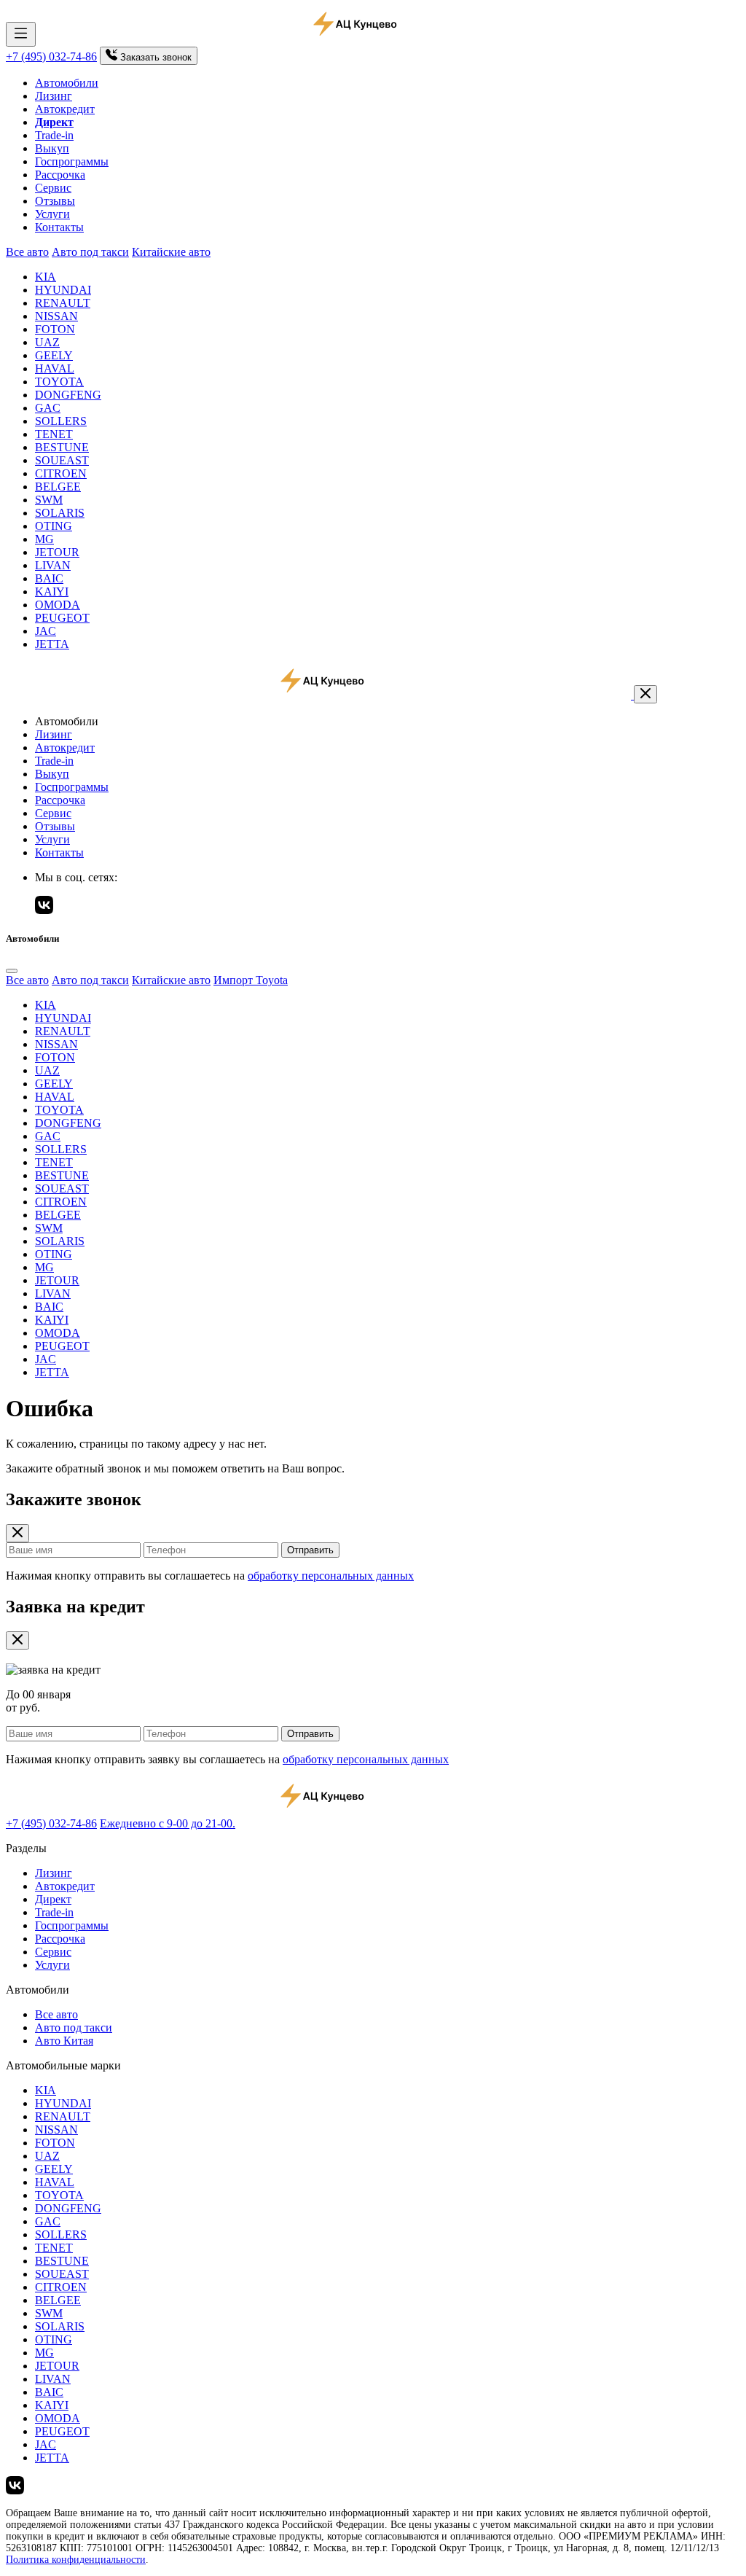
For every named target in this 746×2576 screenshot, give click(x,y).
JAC (46, 631)
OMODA (58, 605)
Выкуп (52, 148)
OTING (54, 526)
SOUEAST (62, 460)
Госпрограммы (72, 161)
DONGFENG (68, 395)
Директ (53, 1899)
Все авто (27, 252)
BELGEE (58, 487)
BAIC (49, 578)
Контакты (59, 227)
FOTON (55, 329)
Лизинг (54, 96)
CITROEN (61, 473)
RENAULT (63, 303)
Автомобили (67, 83)
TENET (54, 434)
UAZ (47, 342)
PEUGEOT (62, 618)
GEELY (54, 355)
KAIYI (52, 592)
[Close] (12, 971)
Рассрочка (60, 175)
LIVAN (53, 565)
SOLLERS (61, 421)
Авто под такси (90, 252)
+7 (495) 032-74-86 (51, 56)
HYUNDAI (63, 290)
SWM (49, 500)
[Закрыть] (645, 694)
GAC (48, 408)
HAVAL (55, 368)
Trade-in (54, 135)
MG (44, 539)
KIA (46, 277)
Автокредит (65, 109)
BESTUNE (62, 447)
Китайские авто (171, 252)
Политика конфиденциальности (76, 2560)
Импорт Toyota (251, 980)
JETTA (52, 644)
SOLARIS (60, 513)
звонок (156, 57)
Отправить (310, 1550)
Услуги (52, 214)
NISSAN (56, 316)
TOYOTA (59, 382)
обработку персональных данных (331, 1576)
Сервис (53, 188)
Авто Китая (64, 2041)
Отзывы (55, 201)
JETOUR (57, 552)
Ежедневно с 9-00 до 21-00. (168, 1823)
